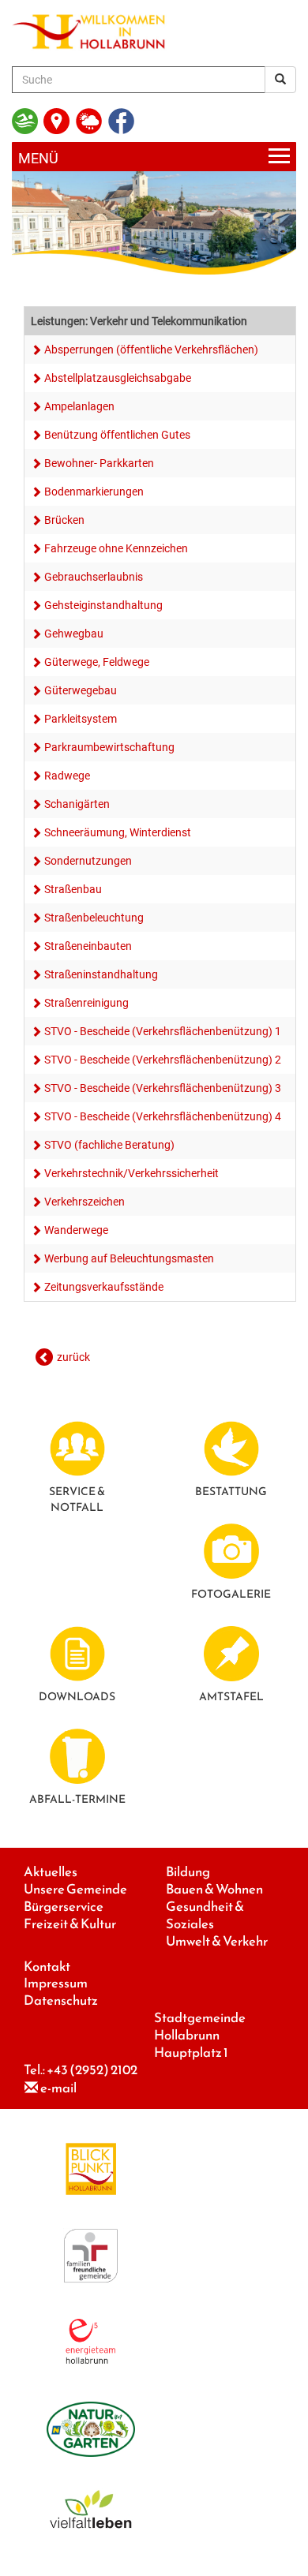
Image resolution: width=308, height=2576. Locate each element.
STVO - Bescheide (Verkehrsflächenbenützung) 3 (163, 1088)
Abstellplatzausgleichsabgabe (118, 378)
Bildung (188, 1872)
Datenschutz (61, 2000)
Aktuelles (51, 1872)
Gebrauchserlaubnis (94, 577)
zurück (73, 1357)
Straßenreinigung (86, 1003)
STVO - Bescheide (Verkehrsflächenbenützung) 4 (163, 1116)
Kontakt (47, 1967)
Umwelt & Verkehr (217, 1941)
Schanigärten (77, 804)
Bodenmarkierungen (94, 492)
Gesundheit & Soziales (205, 1915)
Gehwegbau (74, 634)
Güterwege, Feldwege (97, 662)
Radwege (67, 776)
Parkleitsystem (81, 719)
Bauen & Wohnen (214, 1889)
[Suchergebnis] (280, 80)
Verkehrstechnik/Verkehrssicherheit (131, 1173)
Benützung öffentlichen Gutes (117, 435)
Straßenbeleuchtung (94, 918)
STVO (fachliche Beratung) (109, 1145)
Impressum (56, 1983)
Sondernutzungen (88, 861)
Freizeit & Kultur (70, 1924)
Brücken (64, 520)
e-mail (58, 2088)
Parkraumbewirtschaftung (109, 747)
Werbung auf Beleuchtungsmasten (129, 1258)
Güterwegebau (81, 690)
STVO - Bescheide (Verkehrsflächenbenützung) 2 (163, 1060)
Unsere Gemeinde (75, 1889)
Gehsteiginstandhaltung (103, 605)
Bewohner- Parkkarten (99, 463)
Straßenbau (73, 889)
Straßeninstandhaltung (101, 974)
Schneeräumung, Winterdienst (118, 832)
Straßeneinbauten (88, 946)
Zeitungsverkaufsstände (104, 1287)
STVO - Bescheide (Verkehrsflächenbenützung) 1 (163, 1031)
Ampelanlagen (79, 406)
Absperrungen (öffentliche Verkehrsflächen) (151, 350)
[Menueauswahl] (154, 157)
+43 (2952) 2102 (92, 2070)
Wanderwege (76, 1230)
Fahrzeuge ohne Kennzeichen (116, 548)
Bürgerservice (64, 1907)
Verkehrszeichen (85, 1202)
